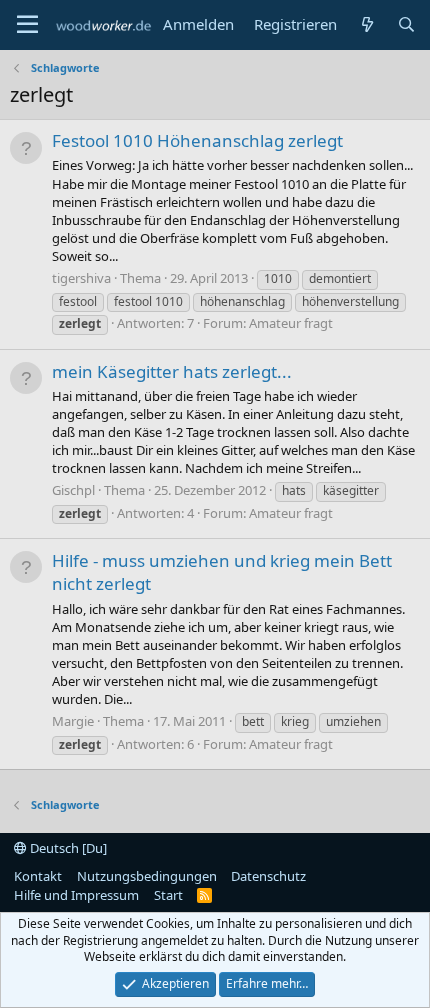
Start (168, 895)
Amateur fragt (291, 323)
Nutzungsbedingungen (147, 876)
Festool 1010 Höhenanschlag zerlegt (197, 140)
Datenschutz (268, 876)
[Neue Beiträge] (366, 24)
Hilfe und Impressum (76, 895)
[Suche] (406, 24)
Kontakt (38, 876)
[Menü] (27, 25)
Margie (73, 721)
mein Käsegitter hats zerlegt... (172, 371)
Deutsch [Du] (67, 848)
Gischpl (73, 490)
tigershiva (81, 278)
